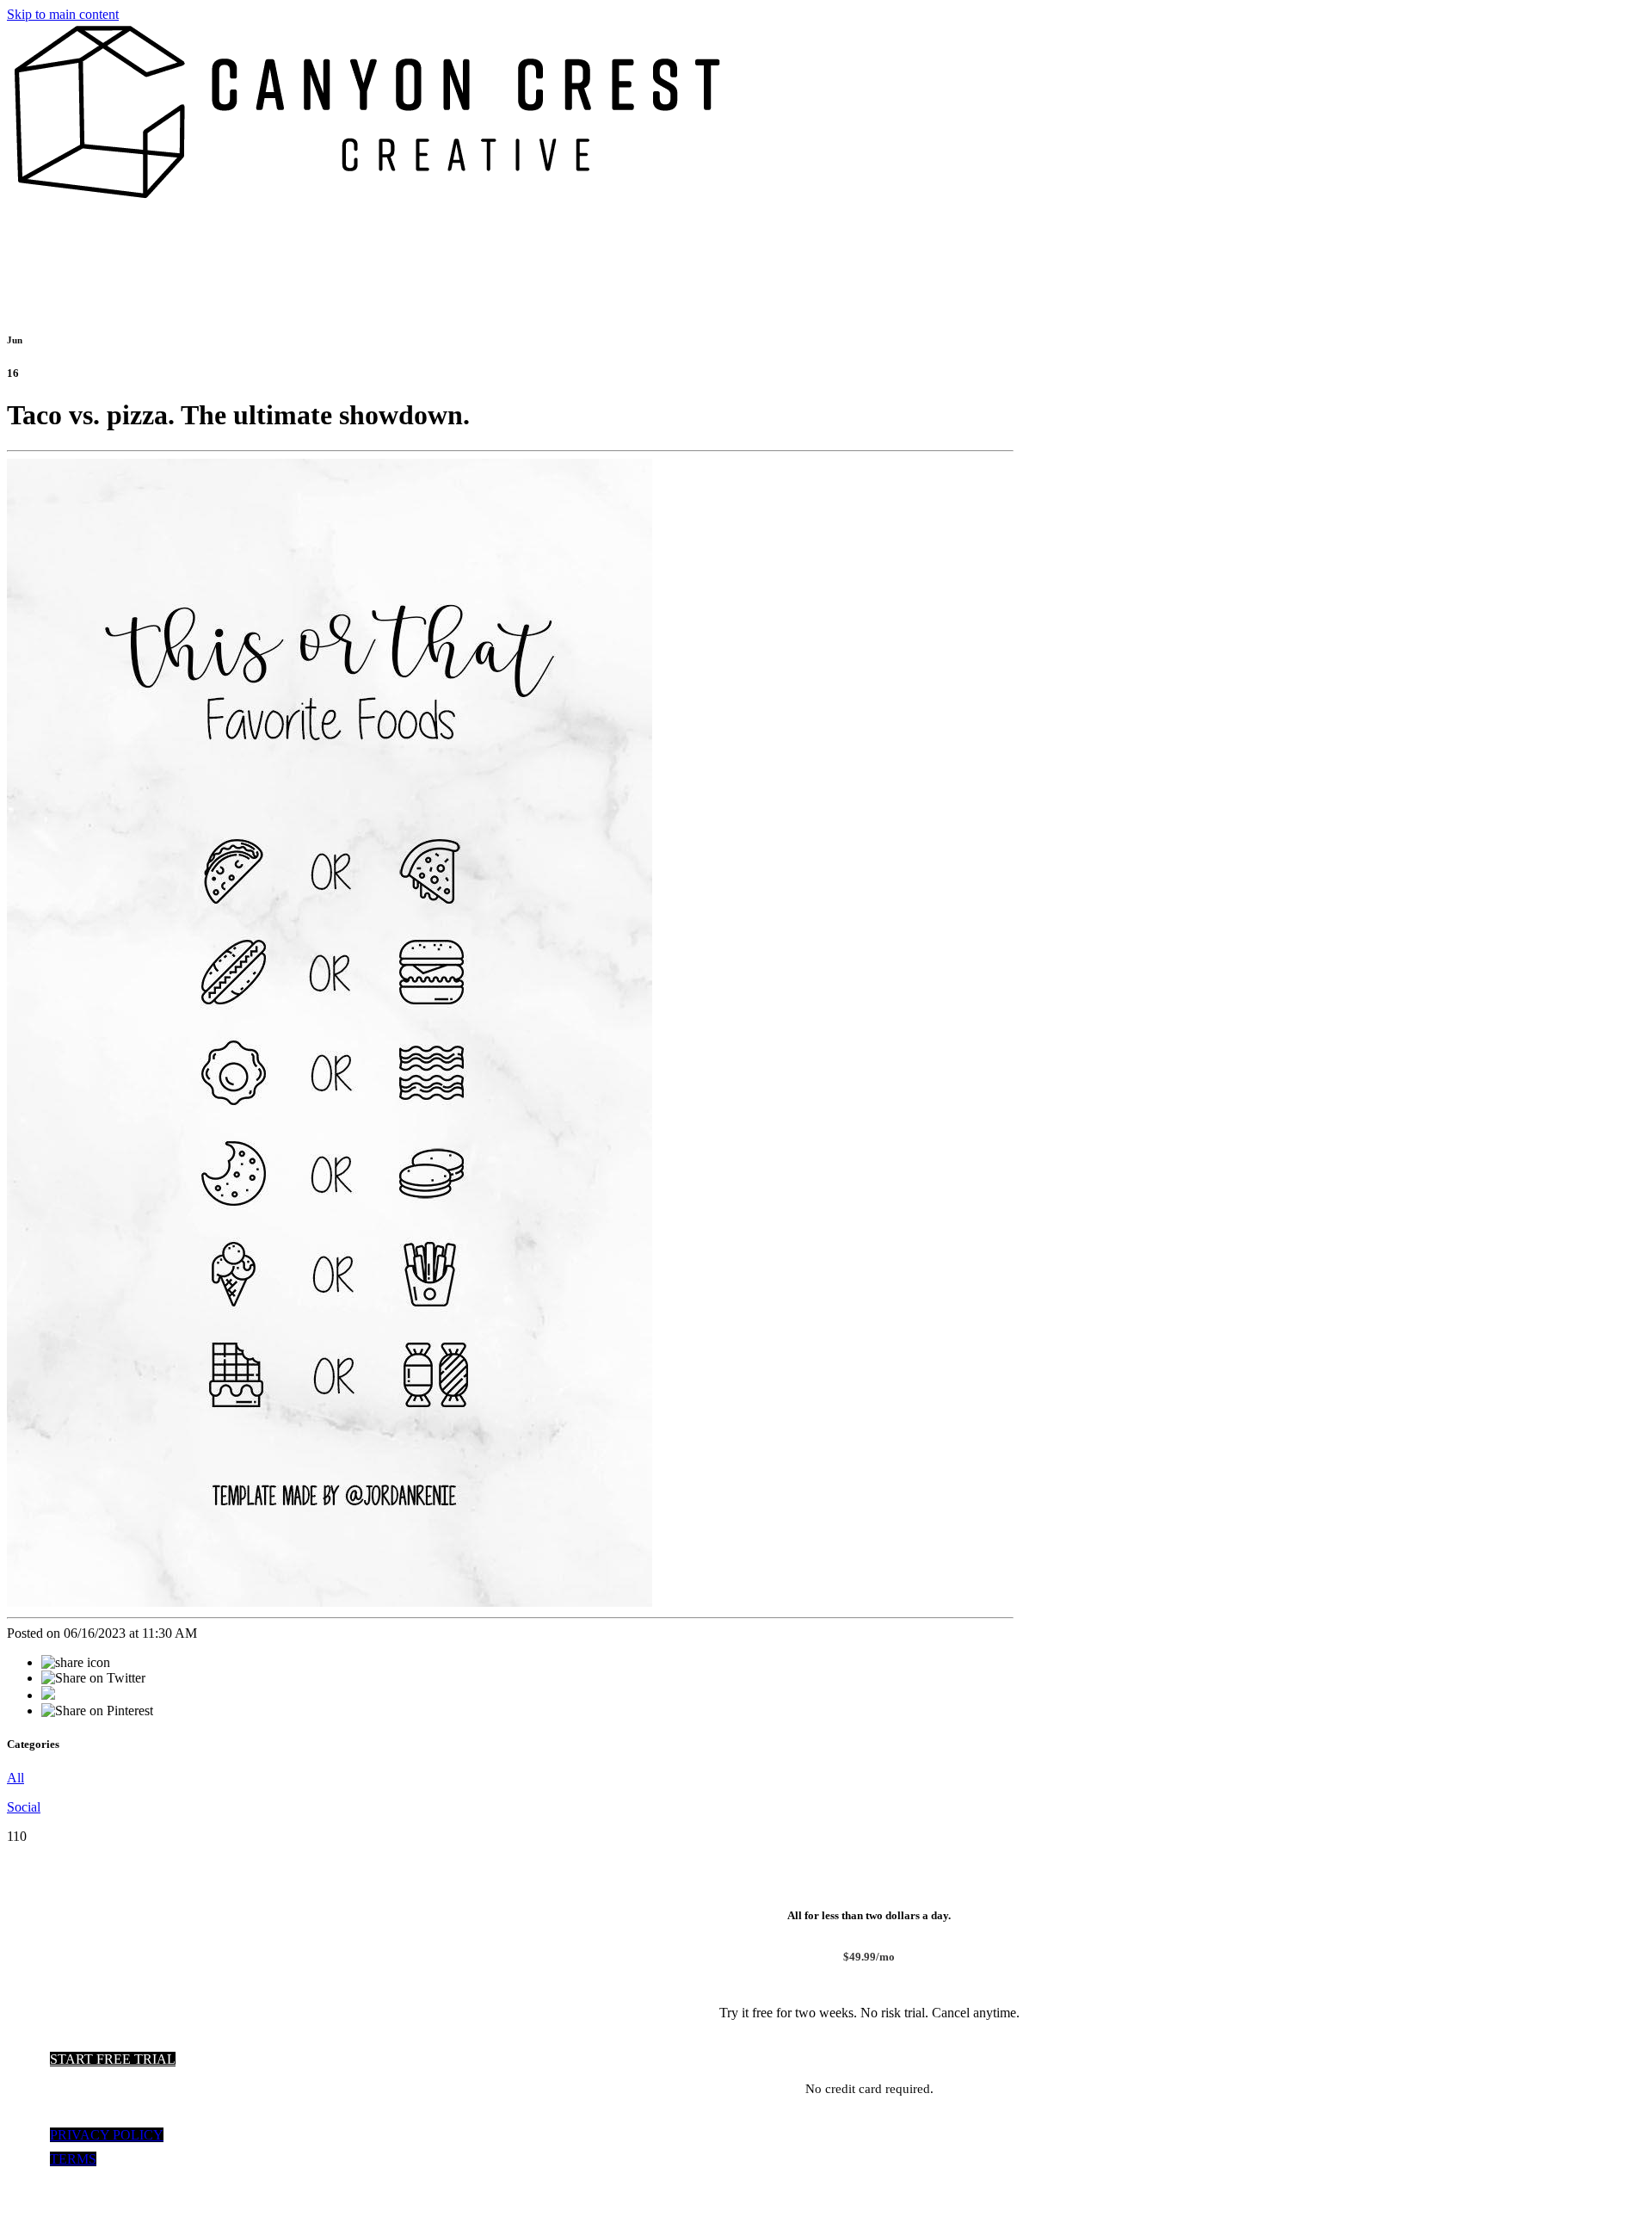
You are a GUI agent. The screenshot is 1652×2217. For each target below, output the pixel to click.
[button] (113, 2059)
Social (24, 1807)
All (15, 1778)
